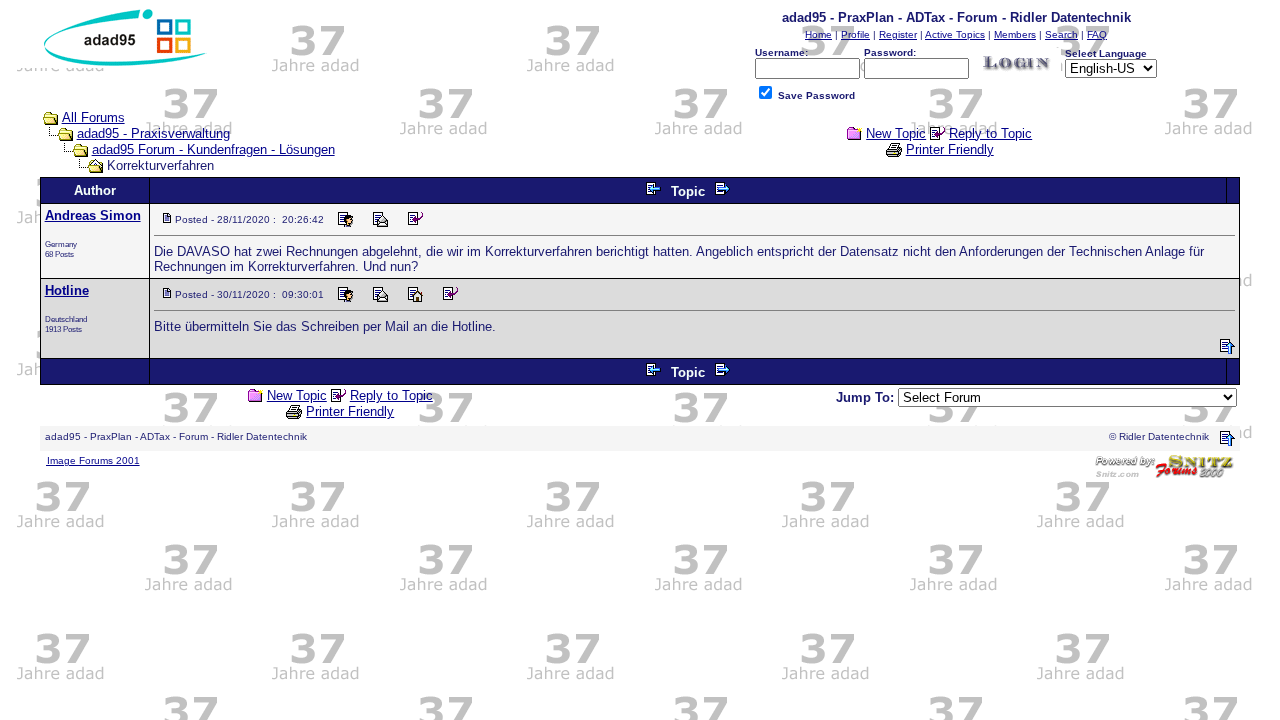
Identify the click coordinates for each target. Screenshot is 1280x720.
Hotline (67, 290)
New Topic (896, 133)
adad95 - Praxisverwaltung (153, 133)
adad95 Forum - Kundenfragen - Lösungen (213, 149)
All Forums (93, 117)
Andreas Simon (93, 215)
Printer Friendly (950, 149)
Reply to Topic (990, 133)
